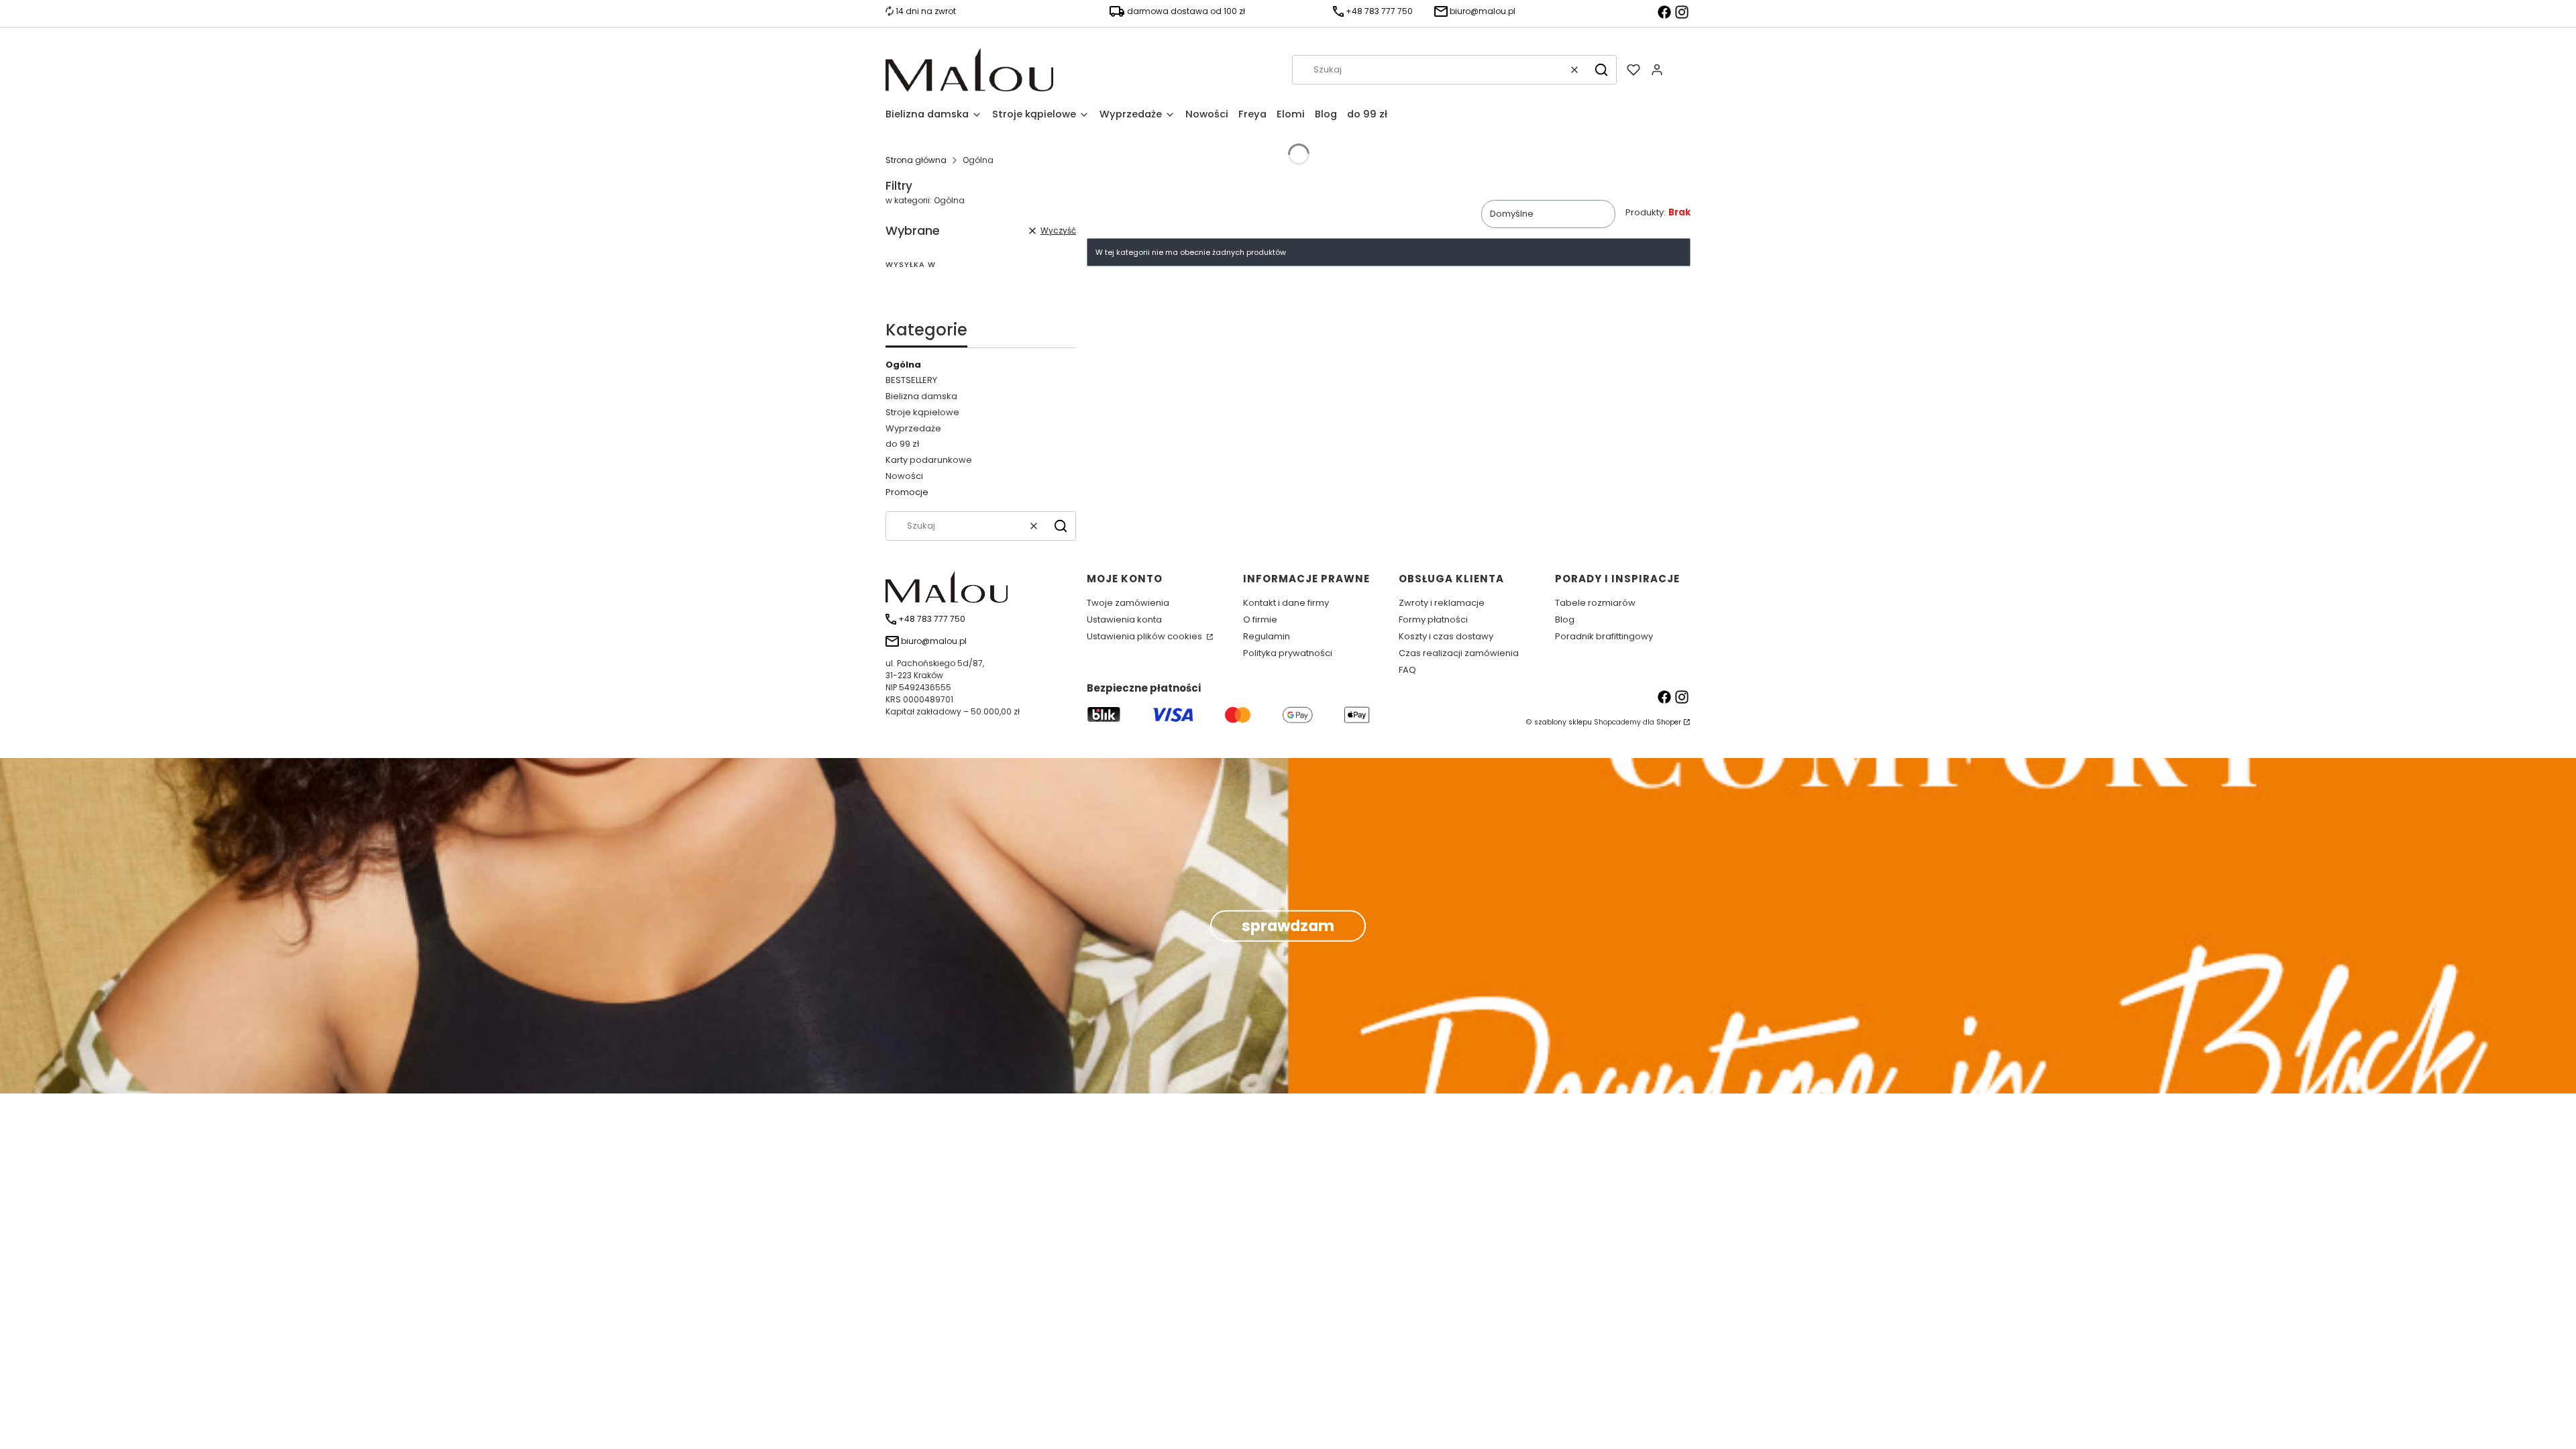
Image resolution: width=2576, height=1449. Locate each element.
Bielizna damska (921, 396)
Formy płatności (1433, 620)
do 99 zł (902, 444)
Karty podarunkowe (929, 460)
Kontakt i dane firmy (1286, 603)
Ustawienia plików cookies (1145, 636)
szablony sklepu (1563, 722)
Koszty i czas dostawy (1446, 636)
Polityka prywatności (1288, 653)
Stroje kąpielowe (922, 412)
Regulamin (1267, 636)
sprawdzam (1288, 926)
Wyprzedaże (913, 428)
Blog (1565, 620)
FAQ (1407, 670)
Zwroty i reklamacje (1442, 603)
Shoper (1669, 722)
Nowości (904, 476)
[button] (1601, 70)
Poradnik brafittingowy (1604, 636)
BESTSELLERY (911, 380)
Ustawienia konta (1124, 620)
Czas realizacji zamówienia (1459, 653)
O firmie (1260, 620)
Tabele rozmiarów (1595, 603)
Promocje (907, 492)
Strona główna (916, 160)
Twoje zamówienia (1128, 603)
